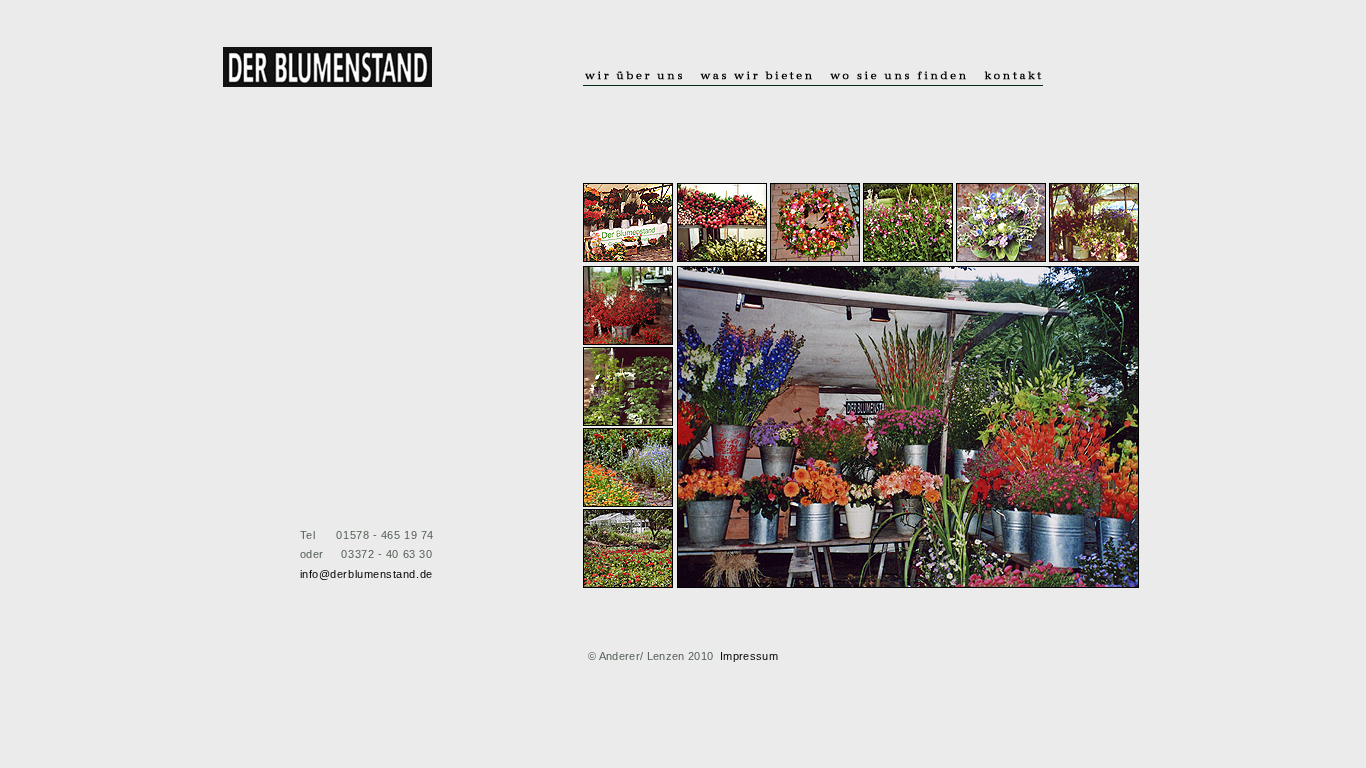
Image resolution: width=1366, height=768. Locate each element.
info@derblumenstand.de (366, 574)
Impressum (749, 656)
